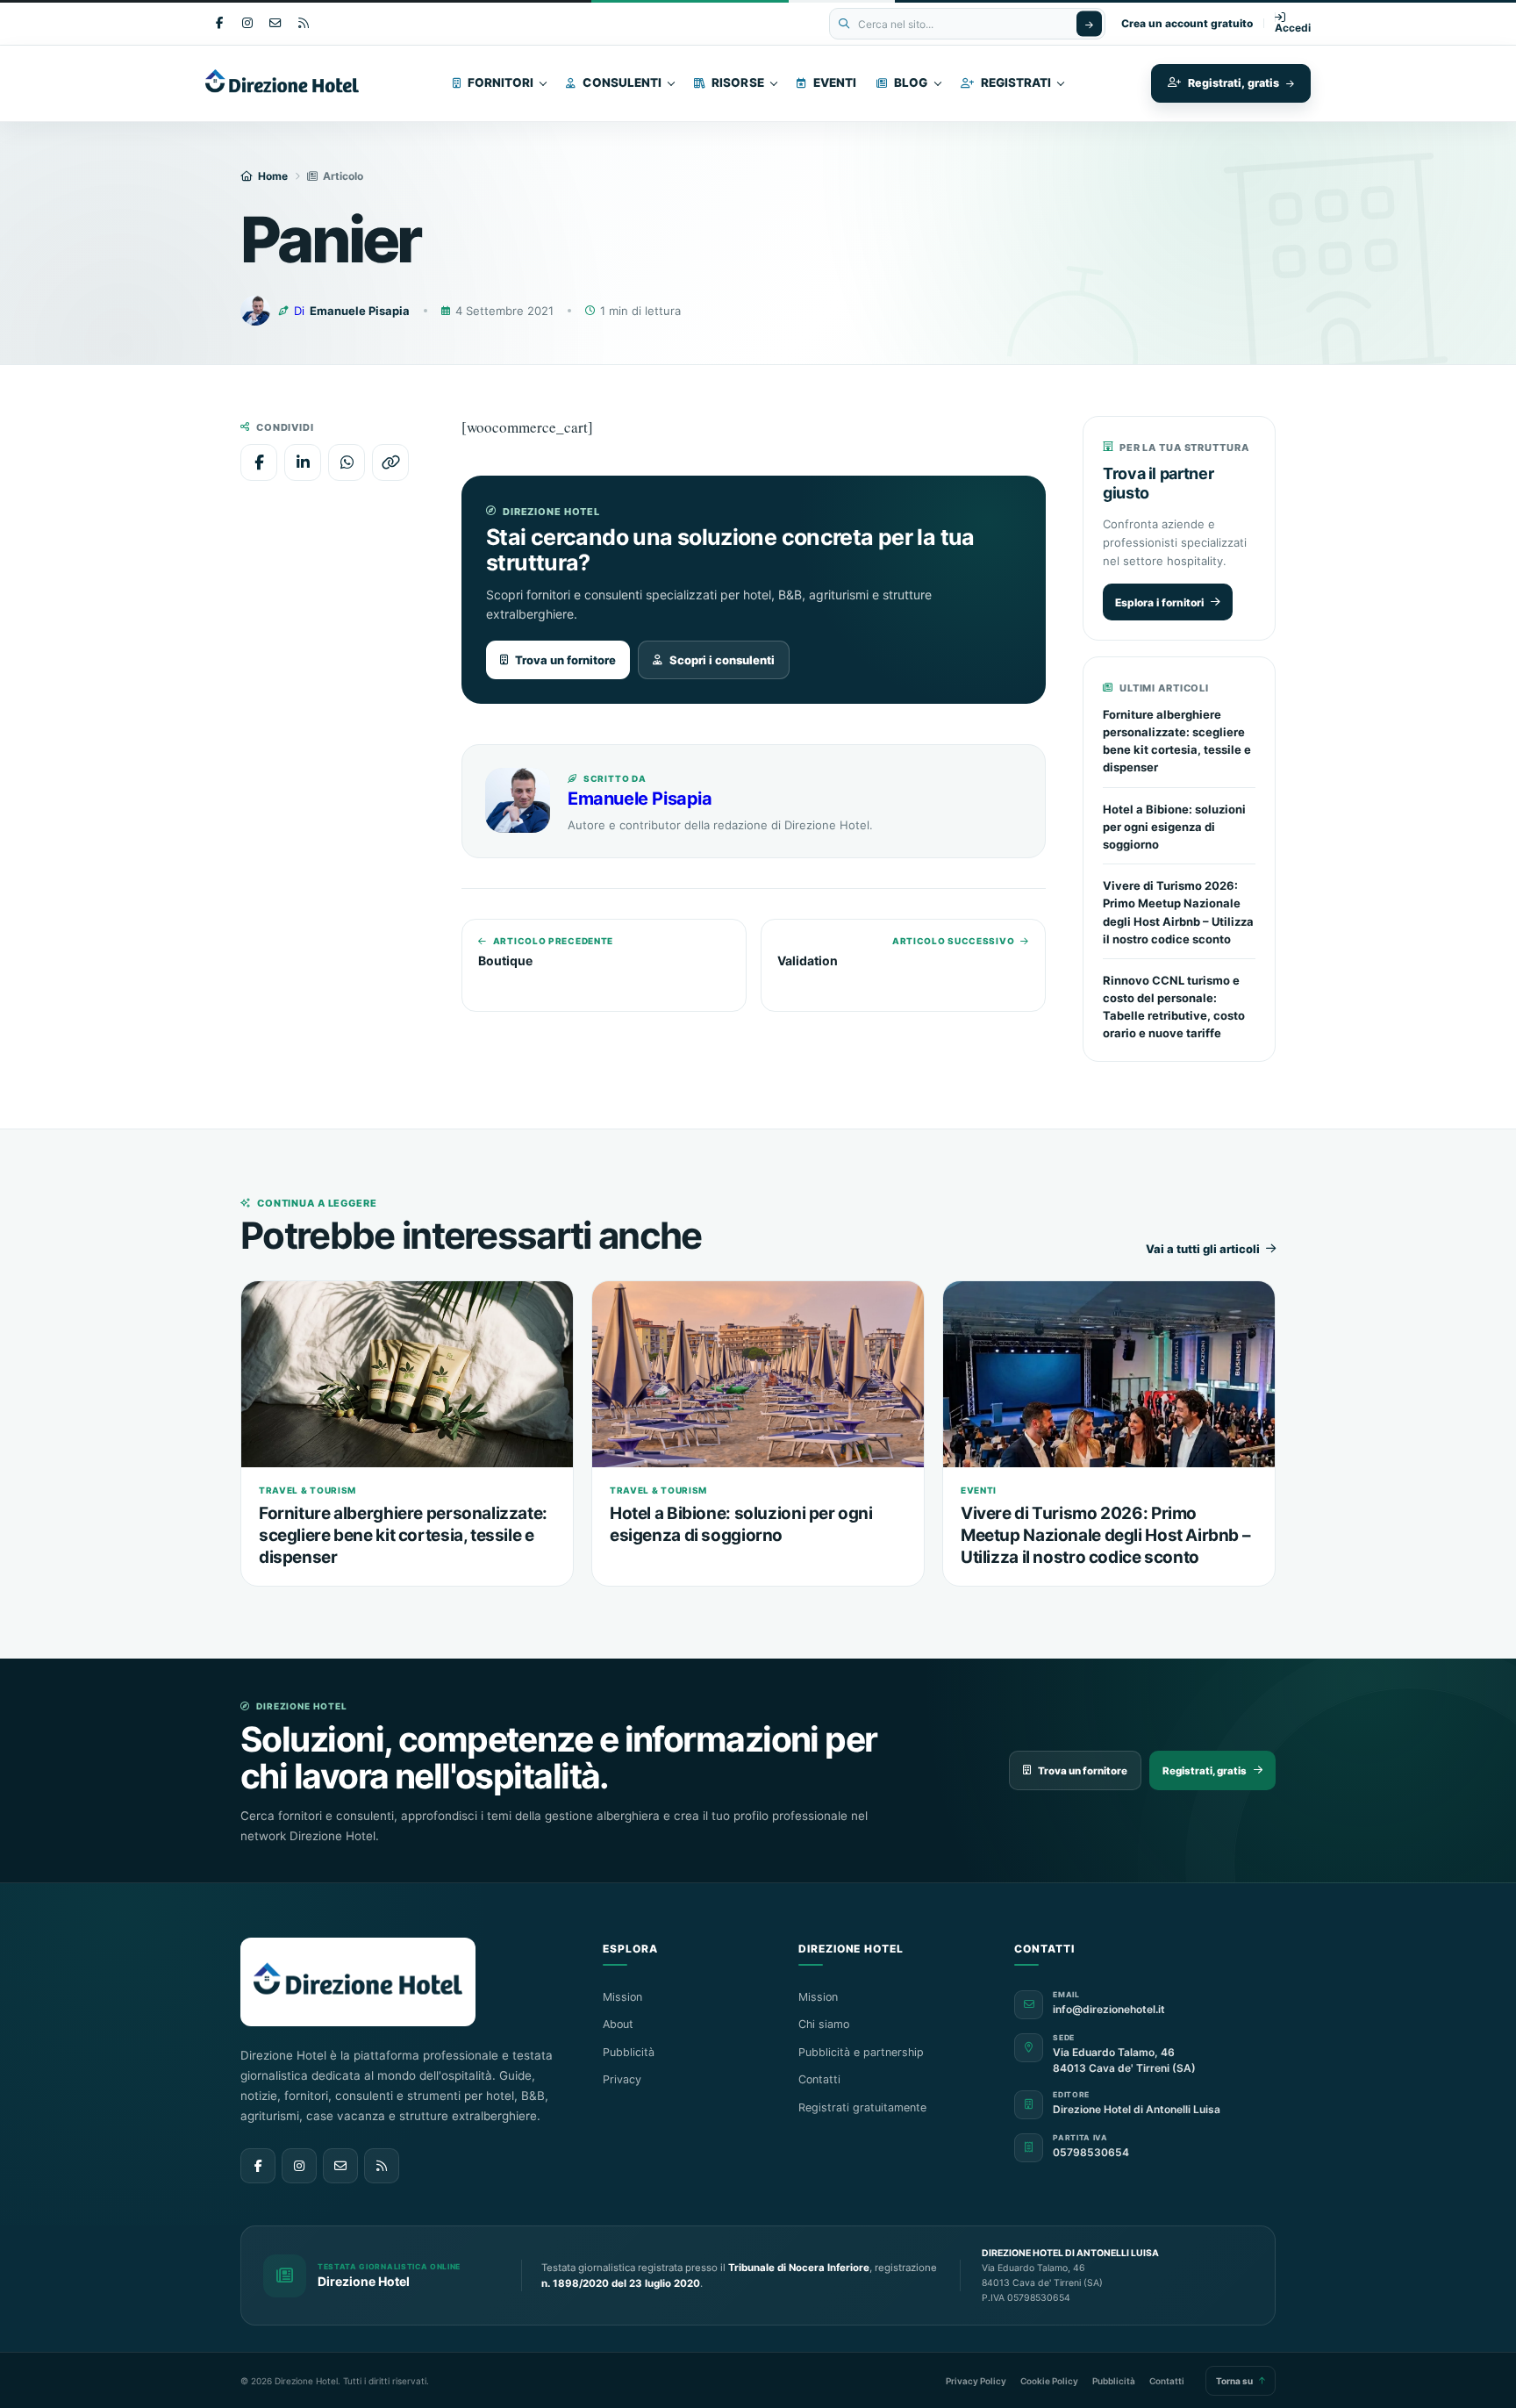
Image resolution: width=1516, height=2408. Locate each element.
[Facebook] (219, 24)
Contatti (819, 2079)
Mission (622, 1997)
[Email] (275, 24)
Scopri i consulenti (722, 660)
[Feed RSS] (382, 2166)
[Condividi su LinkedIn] (303, 462)
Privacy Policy (976, 2381)
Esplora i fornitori (1159, 602)
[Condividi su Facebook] (259, 462)
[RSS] (303, 24)
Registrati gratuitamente (862, 2107)
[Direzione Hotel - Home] (317, 83)
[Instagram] (247, 24)
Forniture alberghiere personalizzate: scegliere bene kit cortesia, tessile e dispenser (403, 1535)
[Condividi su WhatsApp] (347, 462)
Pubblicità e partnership (861, 2052)
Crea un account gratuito (1187, 24)
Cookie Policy (1049, 2381)
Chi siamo (824, 2024)
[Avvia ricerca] (1089, 24)
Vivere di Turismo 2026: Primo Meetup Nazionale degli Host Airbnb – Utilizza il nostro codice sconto (1105, 1535)
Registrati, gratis (1205, 1771)
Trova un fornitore (565, 660)
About (618, 2024)
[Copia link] (390, 462)
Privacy (622, 2079)
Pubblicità (629, 2052)
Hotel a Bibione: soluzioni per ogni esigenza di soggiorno (1174, 827)
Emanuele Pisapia (640, 799)
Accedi (1293, 28)
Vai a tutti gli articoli (1203, 1249)
